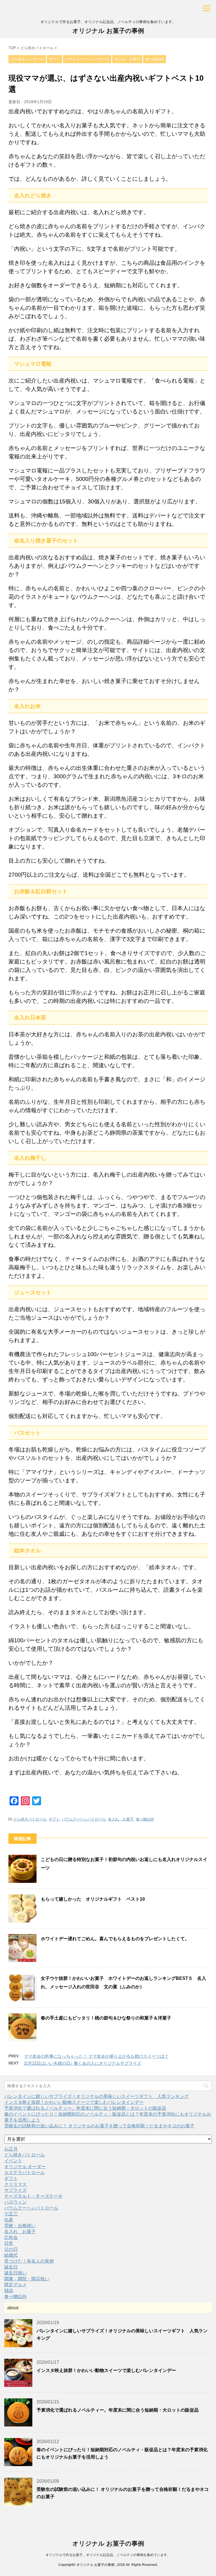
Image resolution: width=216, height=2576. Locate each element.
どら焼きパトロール (30, 1819)
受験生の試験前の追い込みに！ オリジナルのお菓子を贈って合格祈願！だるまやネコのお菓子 (99, 2126)
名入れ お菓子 (121, 1819)
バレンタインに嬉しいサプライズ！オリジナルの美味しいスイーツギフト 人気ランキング (96, 2096)
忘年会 (11, 2237)
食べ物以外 (145, 1819)
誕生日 (11, 2267)
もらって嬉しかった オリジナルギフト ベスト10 (93, 1899)
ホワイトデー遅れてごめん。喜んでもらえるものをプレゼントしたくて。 (115, 1939)
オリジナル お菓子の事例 (108, 31)
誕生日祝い (15, 2273)
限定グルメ (15, 2285)
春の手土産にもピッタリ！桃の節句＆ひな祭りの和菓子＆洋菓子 (106, 2018)
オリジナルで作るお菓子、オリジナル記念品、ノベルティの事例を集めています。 (108, 2555)
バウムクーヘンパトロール (84, 1819)
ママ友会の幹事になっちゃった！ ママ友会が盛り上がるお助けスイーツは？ (96, 2056)
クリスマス (15, 2184)
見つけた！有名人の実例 (29, 2261)
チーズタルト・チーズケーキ (33, 2196)
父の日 (11, 2249)
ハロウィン (15, 2202)
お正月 (11, 2149)
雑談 (9, 2291)
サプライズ (15, 2190)
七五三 (11, 2214)
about (13, 2308)
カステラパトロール (24, 2173)
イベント (13, 2161)
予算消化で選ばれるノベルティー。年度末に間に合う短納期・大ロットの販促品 (85, 2108)
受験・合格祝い (20, 2226)
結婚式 (11, 2255)
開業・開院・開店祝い (27, 2279)
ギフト (54, 1819)
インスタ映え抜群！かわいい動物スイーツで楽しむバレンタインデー (74, 2102)
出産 (9, 2220)
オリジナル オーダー (25, 2167)
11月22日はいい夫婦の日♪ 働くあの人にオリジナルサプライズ (83, 2063)
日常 (9, 2243)
